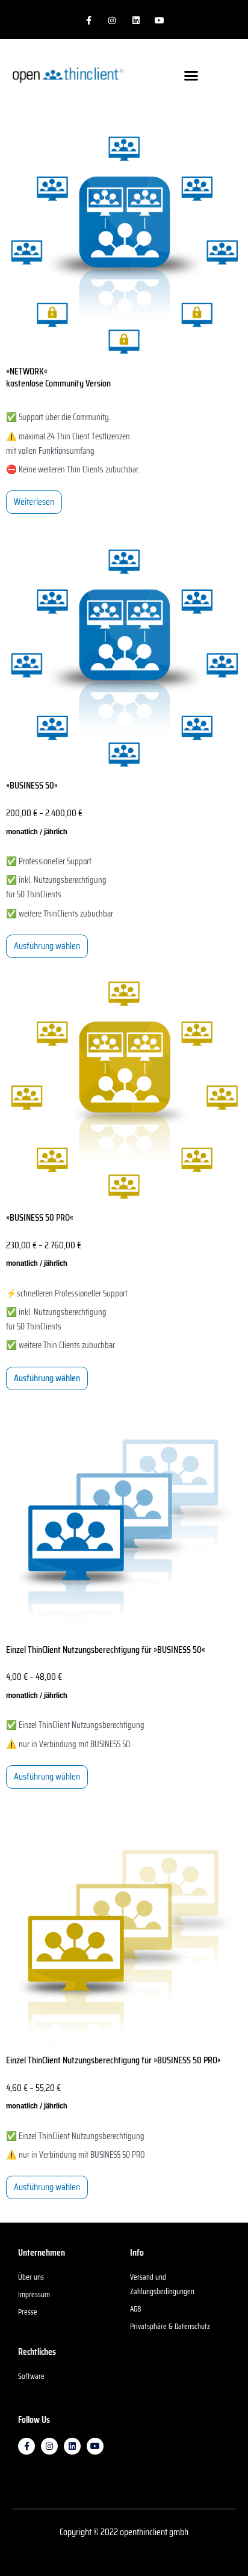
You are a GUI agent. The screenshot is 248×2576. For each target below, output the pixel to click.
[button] (191, 75)
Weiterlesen (34, 502)
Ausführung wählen (47, 946)
